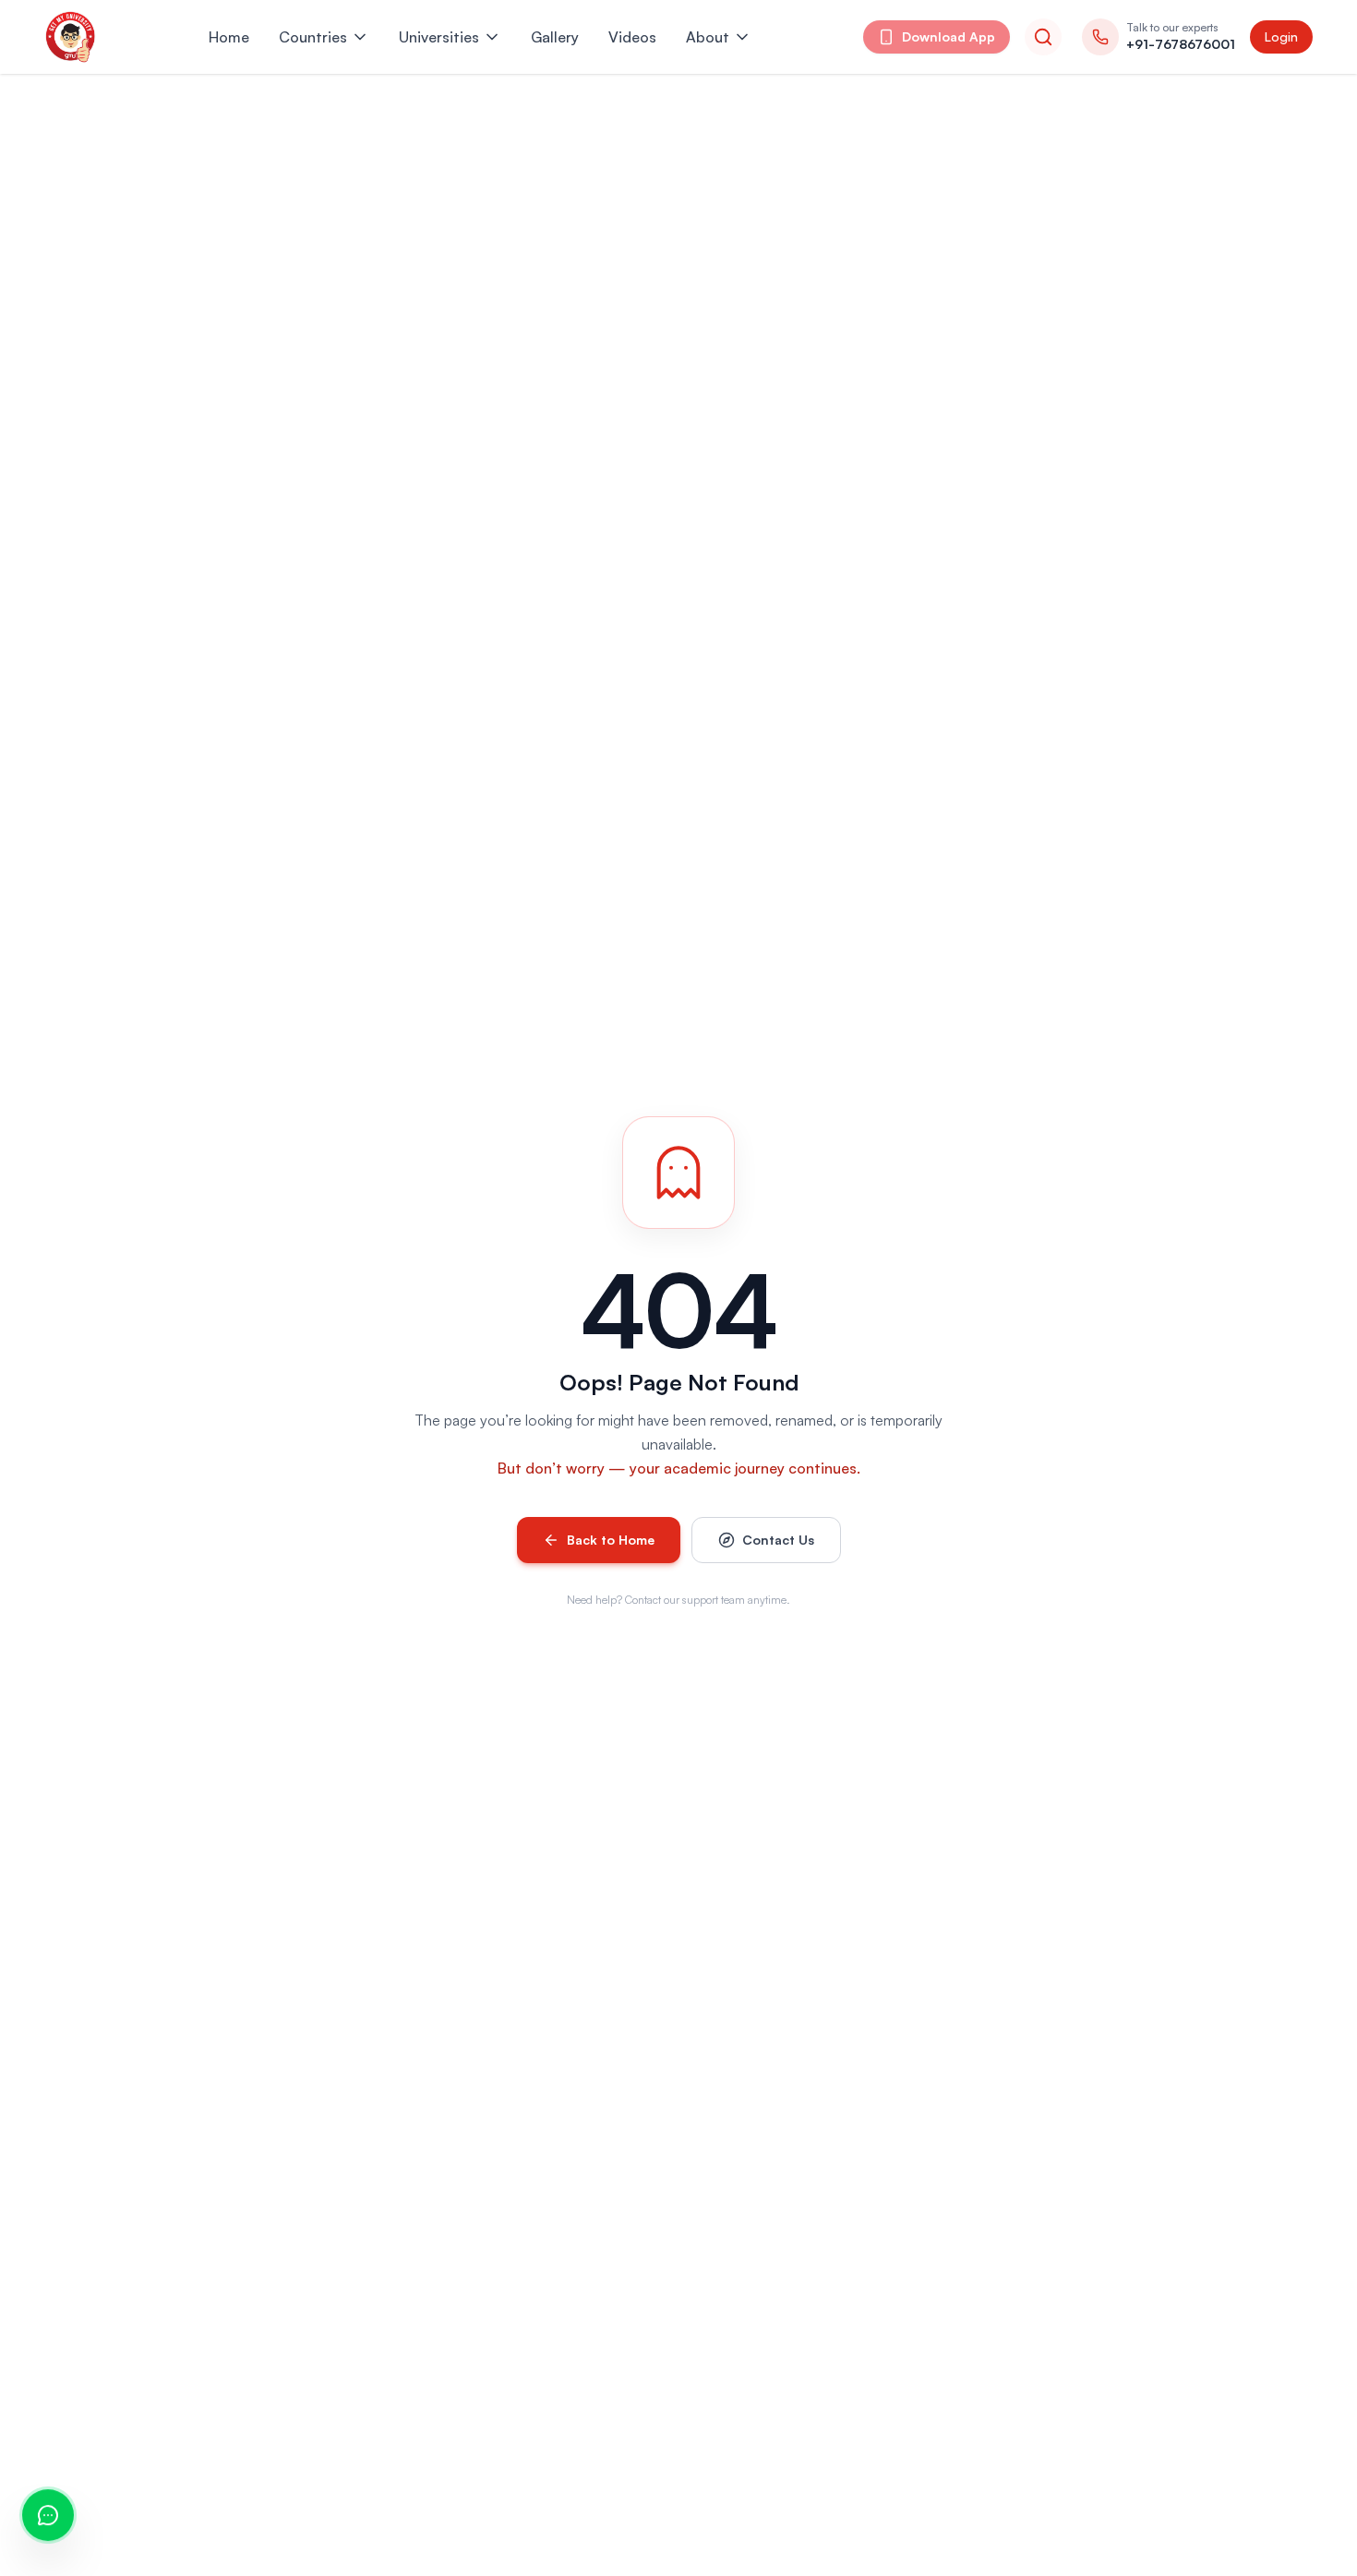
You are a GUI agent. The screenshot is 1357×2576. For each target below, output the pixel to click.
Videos (632, 37)
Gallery (555, 37)
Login (1281, 36)
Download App (949, 36)
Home (229, 37)
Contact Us (778, 1540)
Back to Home (611, 1540)
